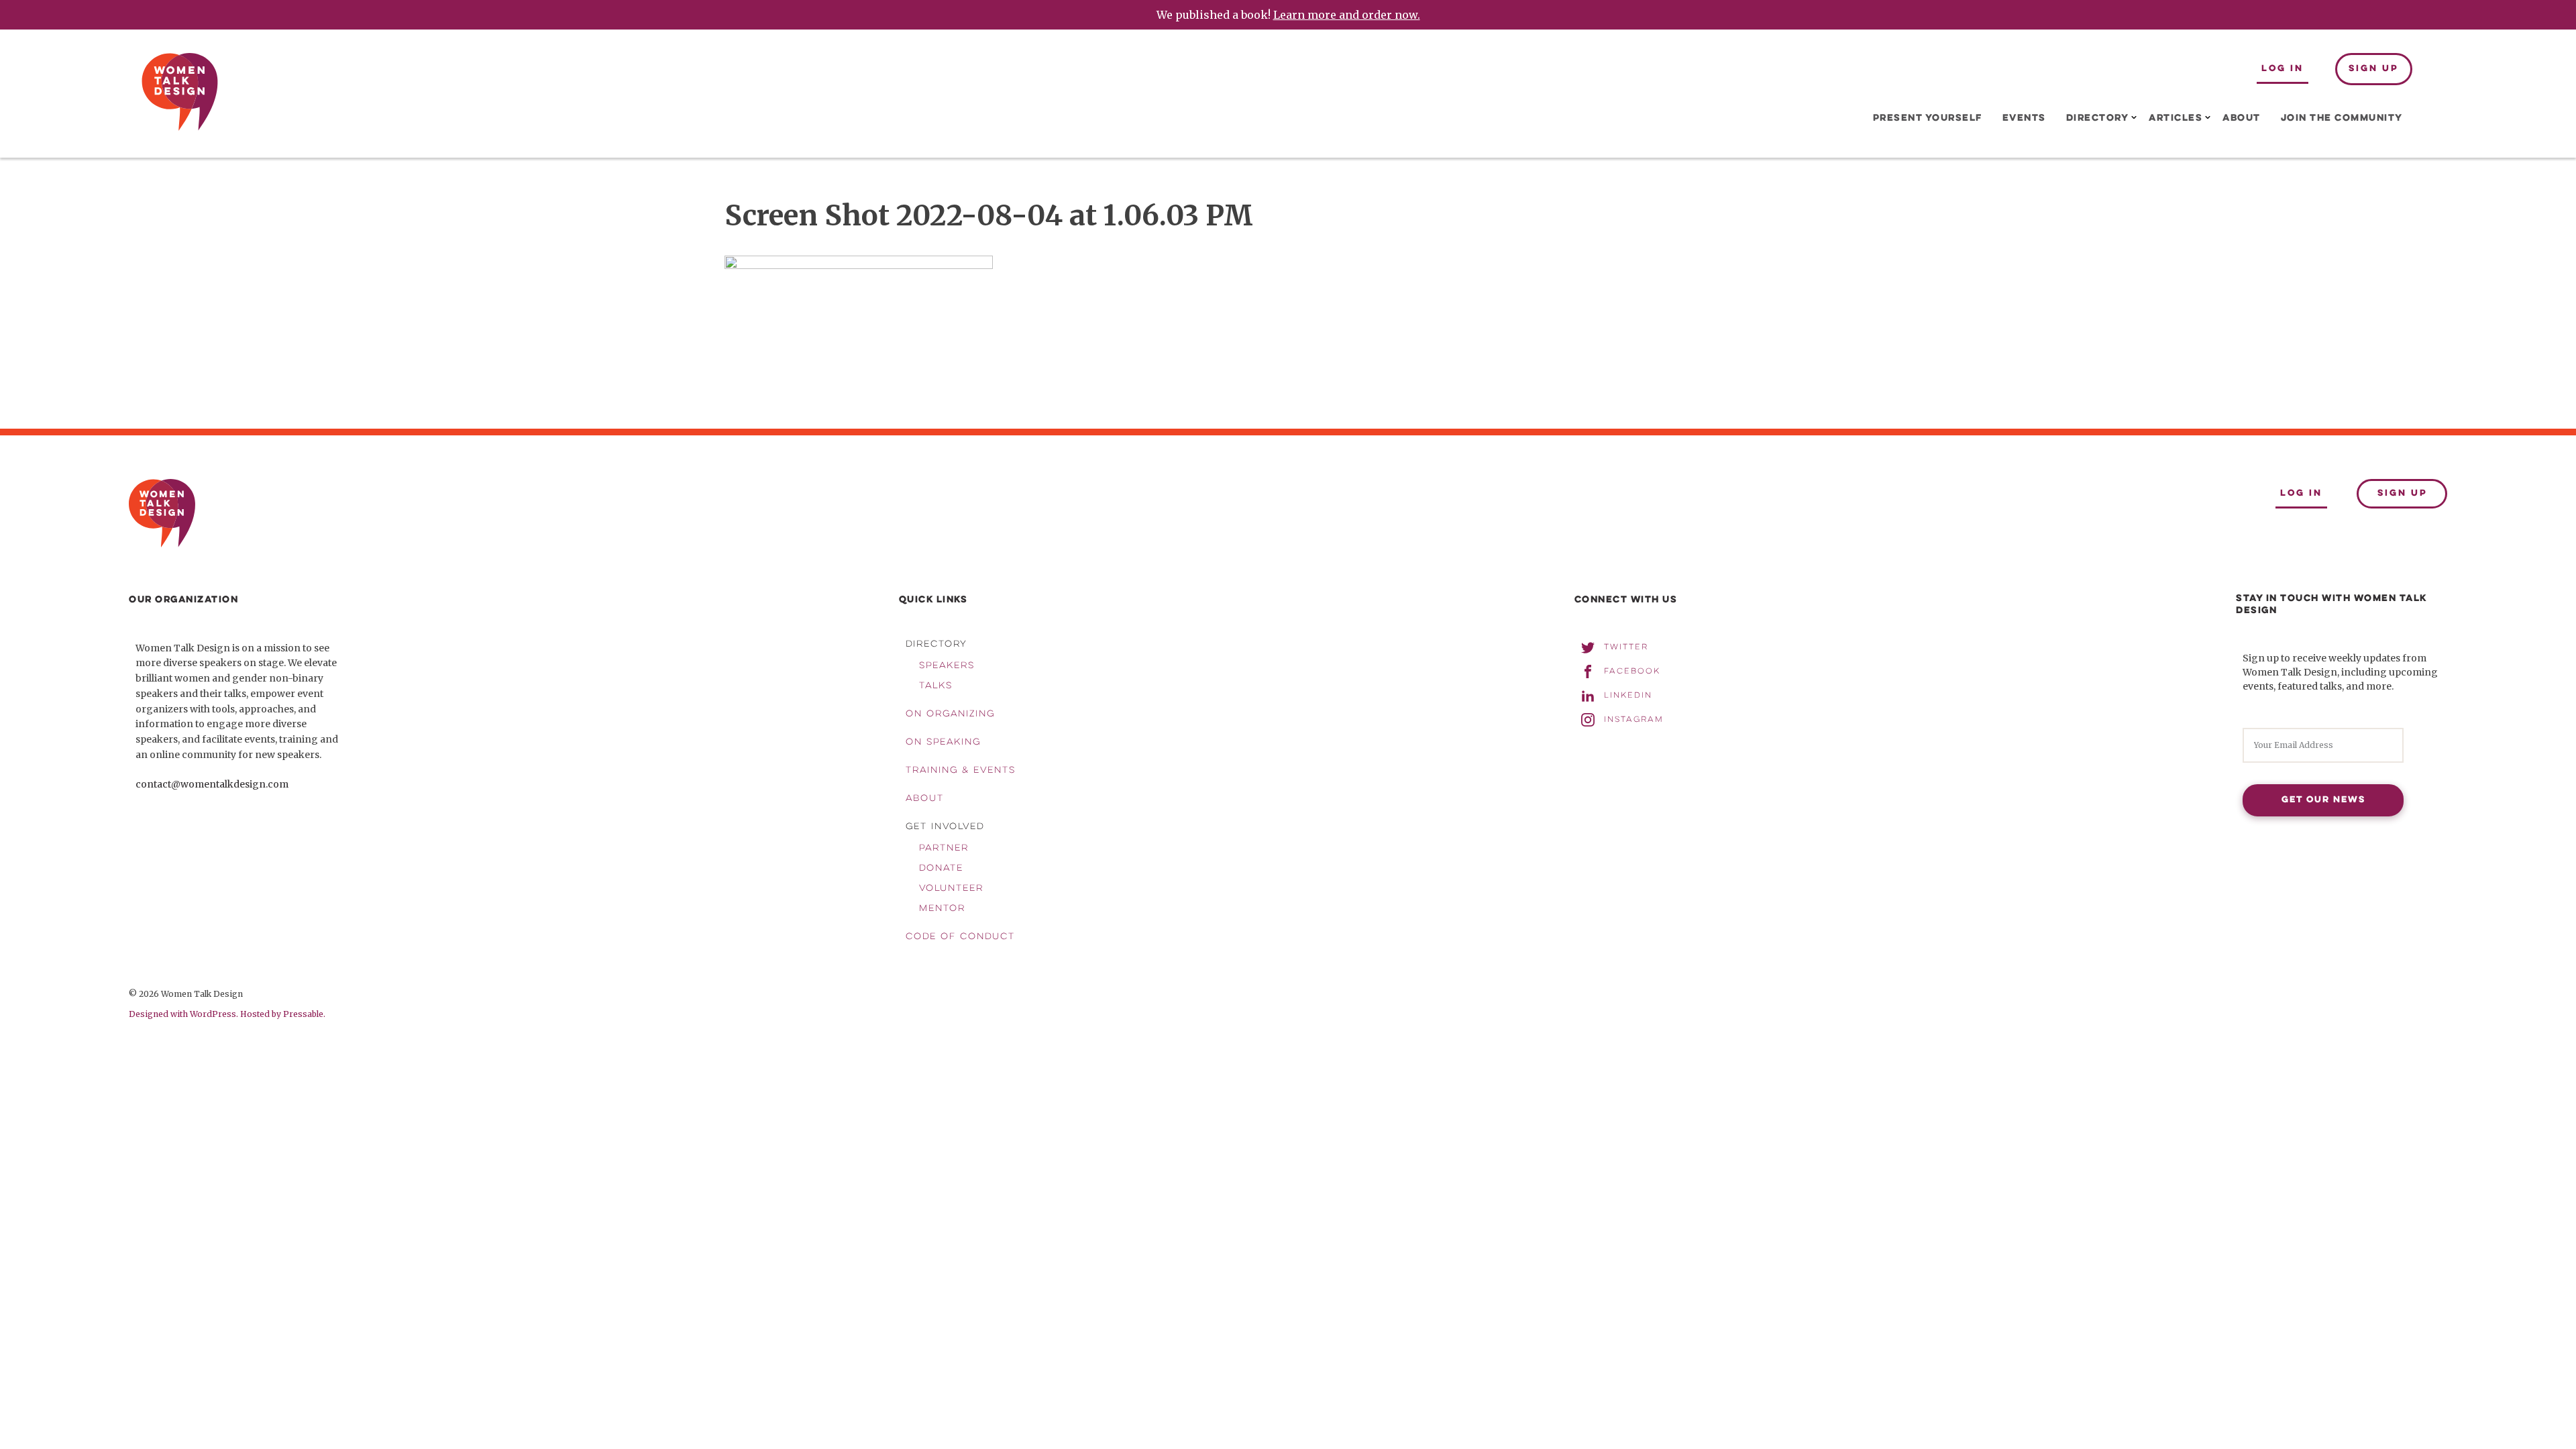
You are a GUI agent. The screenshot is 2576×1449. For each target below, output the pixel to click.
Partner (944, 849)
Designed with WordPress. (183, 1014)
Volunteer (951, 889)
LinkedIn (1628, 695)
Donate (941, 869)
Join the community (2342, 118)
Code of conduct (960, 937)
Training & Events (961, 771)
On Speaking (943, 743)
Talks (936, 686)
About (2242, 118)
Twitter (1626, 647)
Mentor (942, 909)
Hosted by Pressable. (283, 1014)
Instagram (1634, 719)
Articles (2176, 118)
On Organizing (950, 714)
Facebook (1632, 671)
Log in (2283, 69)
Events (2024, 118)
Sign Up (2373, 69)
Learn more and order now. (1347, 15)
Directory (2098, 118)
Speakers (947, 666)
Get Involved (945, 827)
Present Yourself (1928, 118)
